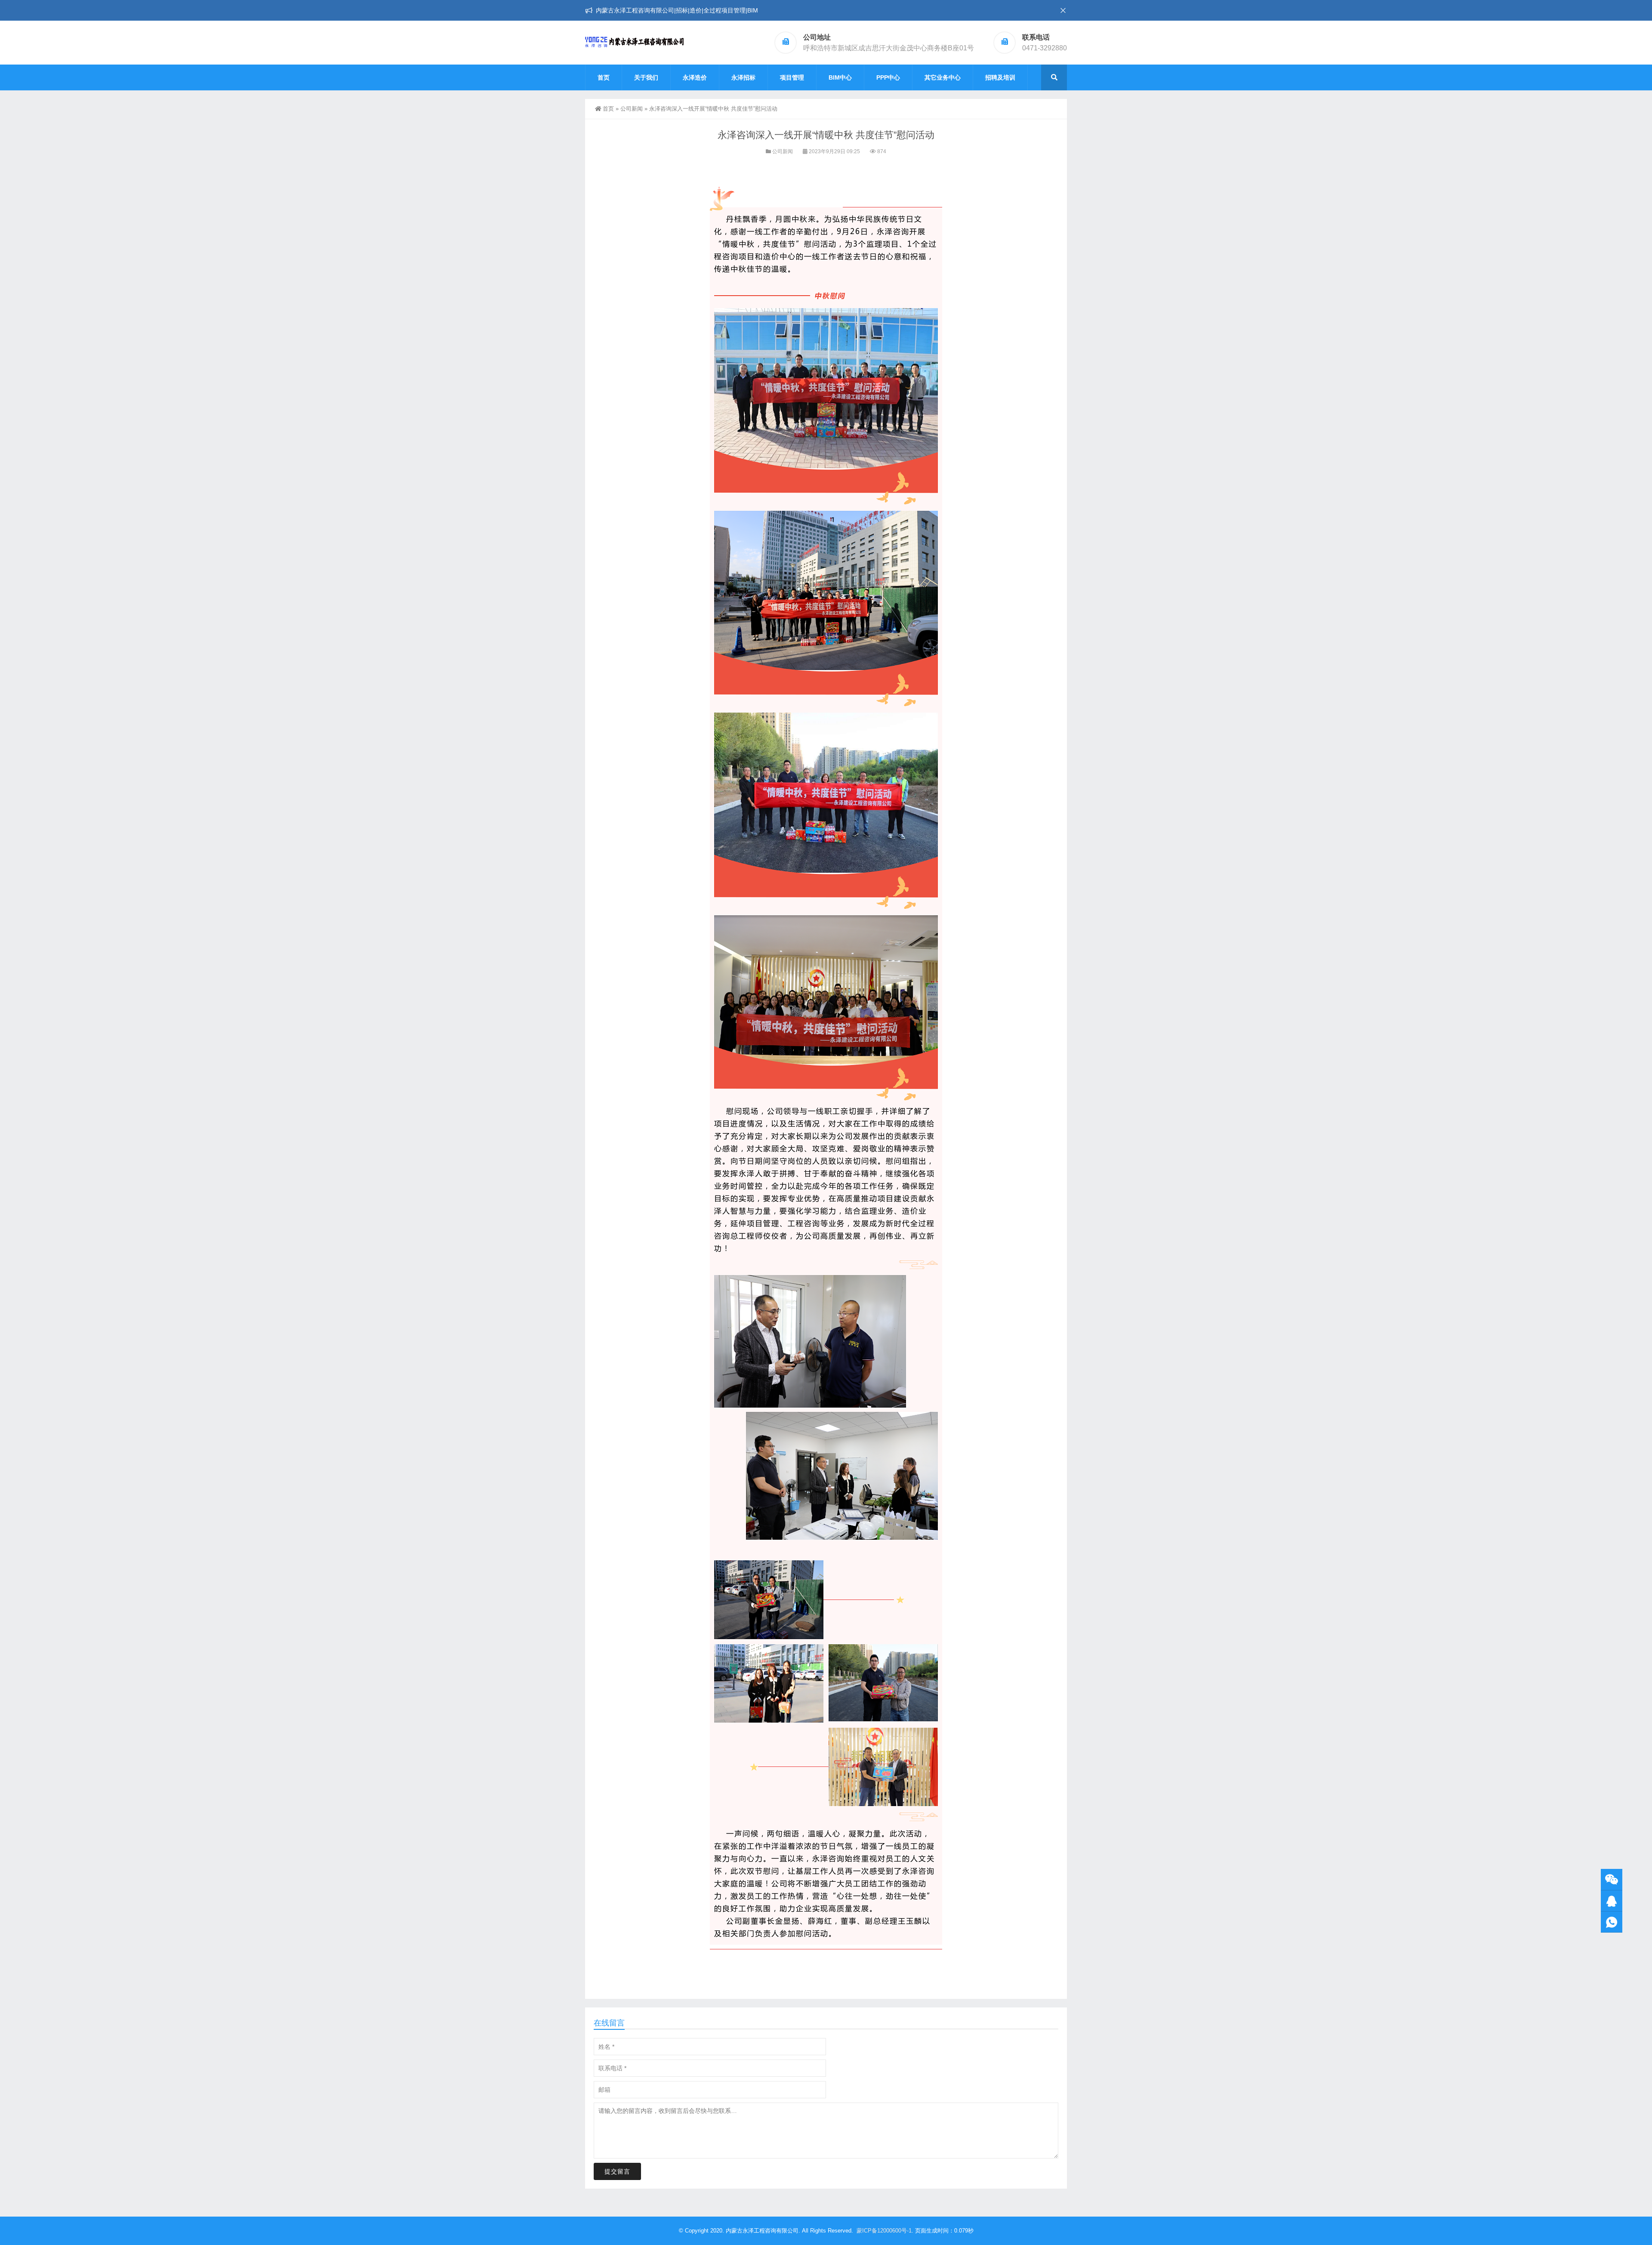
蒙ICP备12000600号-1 (884, 2231)
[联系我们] (1612, 1901)
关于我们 (646, 77)
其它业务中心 (943, 77)
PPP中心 (888, 77)
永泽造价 (695, 77)
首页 (604, 77)
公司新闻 (632, 109)
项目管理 (792, 77)
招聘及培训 (1000, 77)
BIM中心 (840, 77)
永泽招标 (743, 77)
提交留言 (617, 2171)
